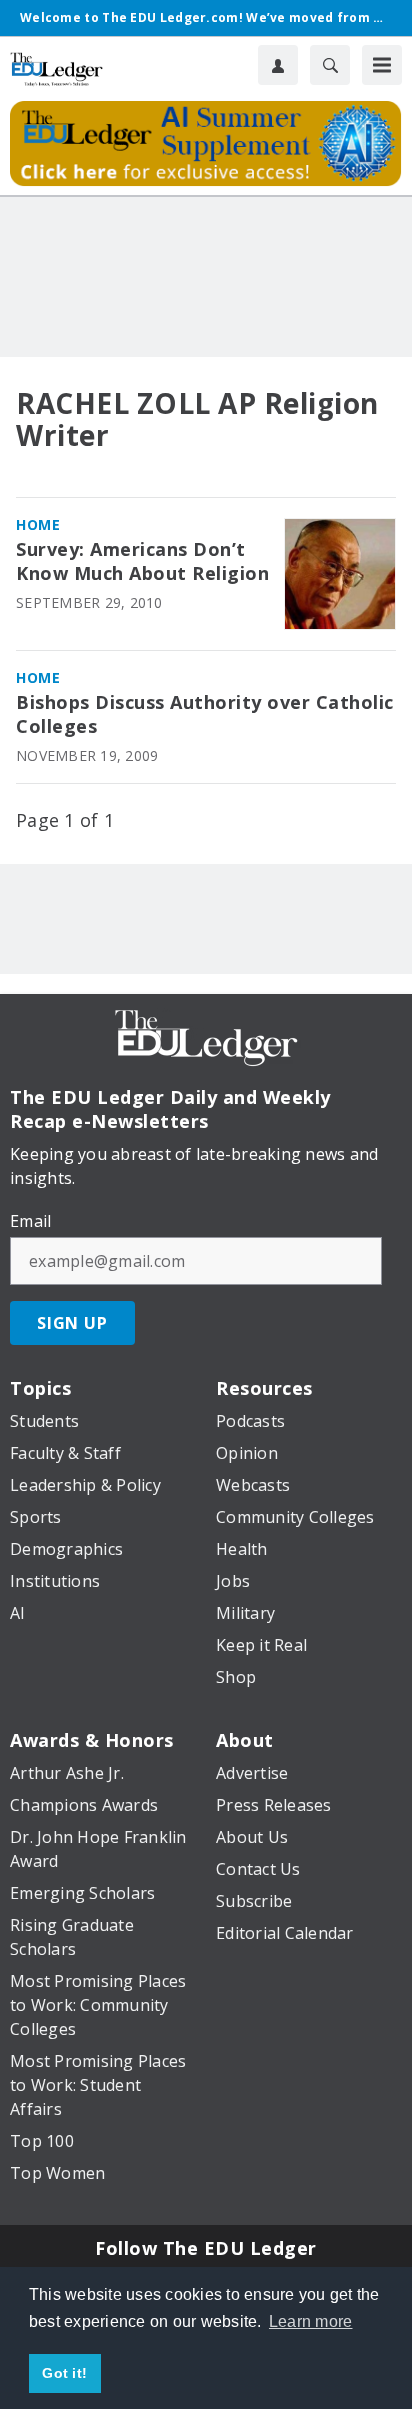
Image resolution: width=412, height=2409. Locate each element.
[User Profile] (278, 65)
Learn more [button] (311, 2321)
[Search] (330, 65)
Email (30, 1221)
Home (38, 524)
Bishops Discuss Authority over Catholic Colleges (205, 714)
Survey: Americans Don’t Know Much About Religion (142, 561)
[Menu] (382, 65)
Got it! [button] (64, 2373)
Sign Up (72, 1323)
